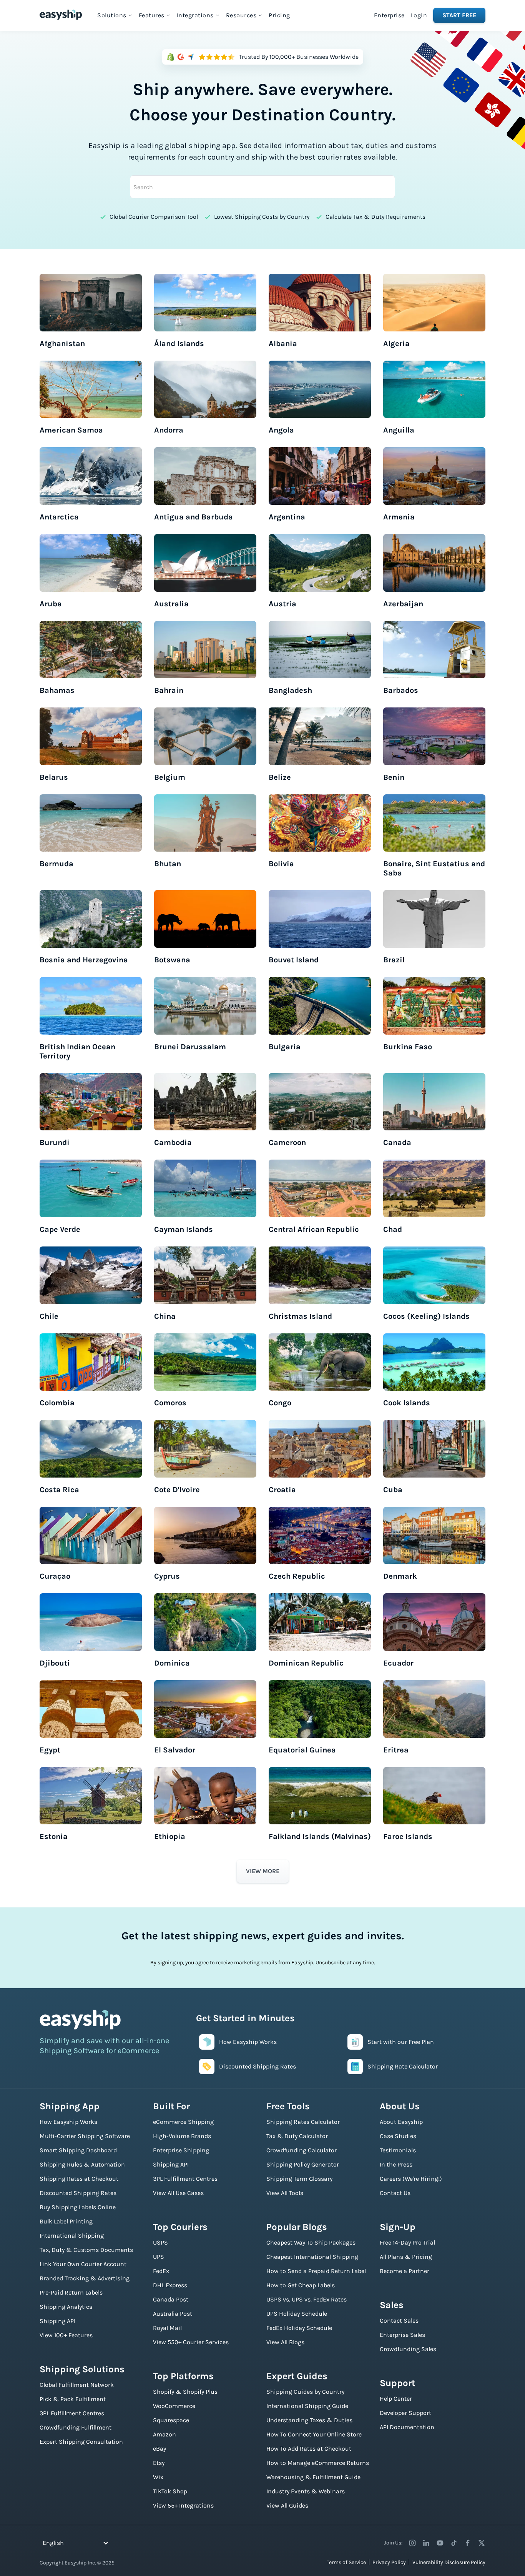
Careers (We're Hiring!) (411, 2179)
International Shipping (72, 2236)
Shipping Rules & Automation (82, 2164)
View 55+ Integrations (183, 2505)
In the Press (396, 2164)
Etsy (159, 2463)
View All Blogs (285, 2342)
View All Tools (285, 2193)
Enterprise (389, 15)
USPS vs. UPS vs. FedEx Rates (307, 2299)
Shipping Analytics (66, 2307)
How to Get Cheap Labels (301, 2285)
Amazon (164, 2434)
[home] (61, 15)
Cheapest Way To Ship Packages (311, 2242)
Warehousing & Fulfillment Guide (313, 2477)
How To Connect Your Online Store (314, 2434)
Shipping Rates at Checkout (79, 2179)
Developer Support (405, 2413)
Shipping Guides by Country (305, 2392)
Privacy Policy (389, 2562)
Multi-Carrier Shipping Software (85, 2136)
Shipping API (57, 2321)
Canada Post (171, 2299)
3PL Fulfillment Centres (72, 2413)
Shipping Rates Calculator (303, 2122)
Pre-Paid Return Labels (71, 2292)
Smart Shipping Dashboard (78, 2150)
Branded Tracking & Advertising (85, 2278)
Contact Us (395, 2193)
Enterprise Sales (402, 2335)
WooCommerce (174, 2406)
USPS (160, 2242)
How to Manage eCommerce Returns (318, 2463)
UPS (159, 2257)
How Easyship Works (68, 2122)
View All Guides (287, 2505)
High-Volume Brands (182, 2136)
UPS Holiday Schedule (297, 2314)
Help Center (396, 2399)
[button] (115, 15)
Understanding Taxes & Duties (309, 2420)
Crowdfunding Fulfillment (76, 2427)
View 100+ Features (66, 2335)
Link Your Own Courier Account (83, 2264)
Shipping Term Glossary (299, 2179)
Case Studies (398, 2136)
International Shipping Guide (307, 2406)
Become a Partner (405, 2271)
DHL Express (170, 2285)
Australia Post (173, 2314)
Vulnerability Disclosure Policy (449, 2562)
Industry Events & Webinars (306, 2491)
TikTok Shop (170, 2491)
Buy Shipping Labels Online (78, 2207)
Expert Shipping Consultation (81, 2442)
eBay (159, 2449)
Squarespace (171, 2420)
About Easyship (401, 2122)
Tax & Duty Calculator (297, 2136)
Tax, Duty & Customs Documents (86, 2250)
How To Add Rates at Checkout (309, 2449)
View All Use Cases (178, 2193)
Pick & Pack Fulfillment (73, 2399)
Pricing (279, 15)
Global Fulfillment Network (77, 2385)
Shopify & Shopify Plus (185, 2392)
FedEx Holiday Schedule (299, 2328)
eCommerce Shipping (183, 2122)
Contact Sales (399, 2321)
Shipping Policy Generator (303, 2164)
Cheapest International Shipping (312, 2257)
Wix (158, 2477)
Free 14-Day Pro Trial (407, 2242)
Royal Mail (167, 2328)
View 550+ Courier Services (191, 2342)
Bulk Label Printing (66, 2221)
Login (419, 15)
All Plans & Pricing (406, 2257)
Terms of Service (346, 2562)
